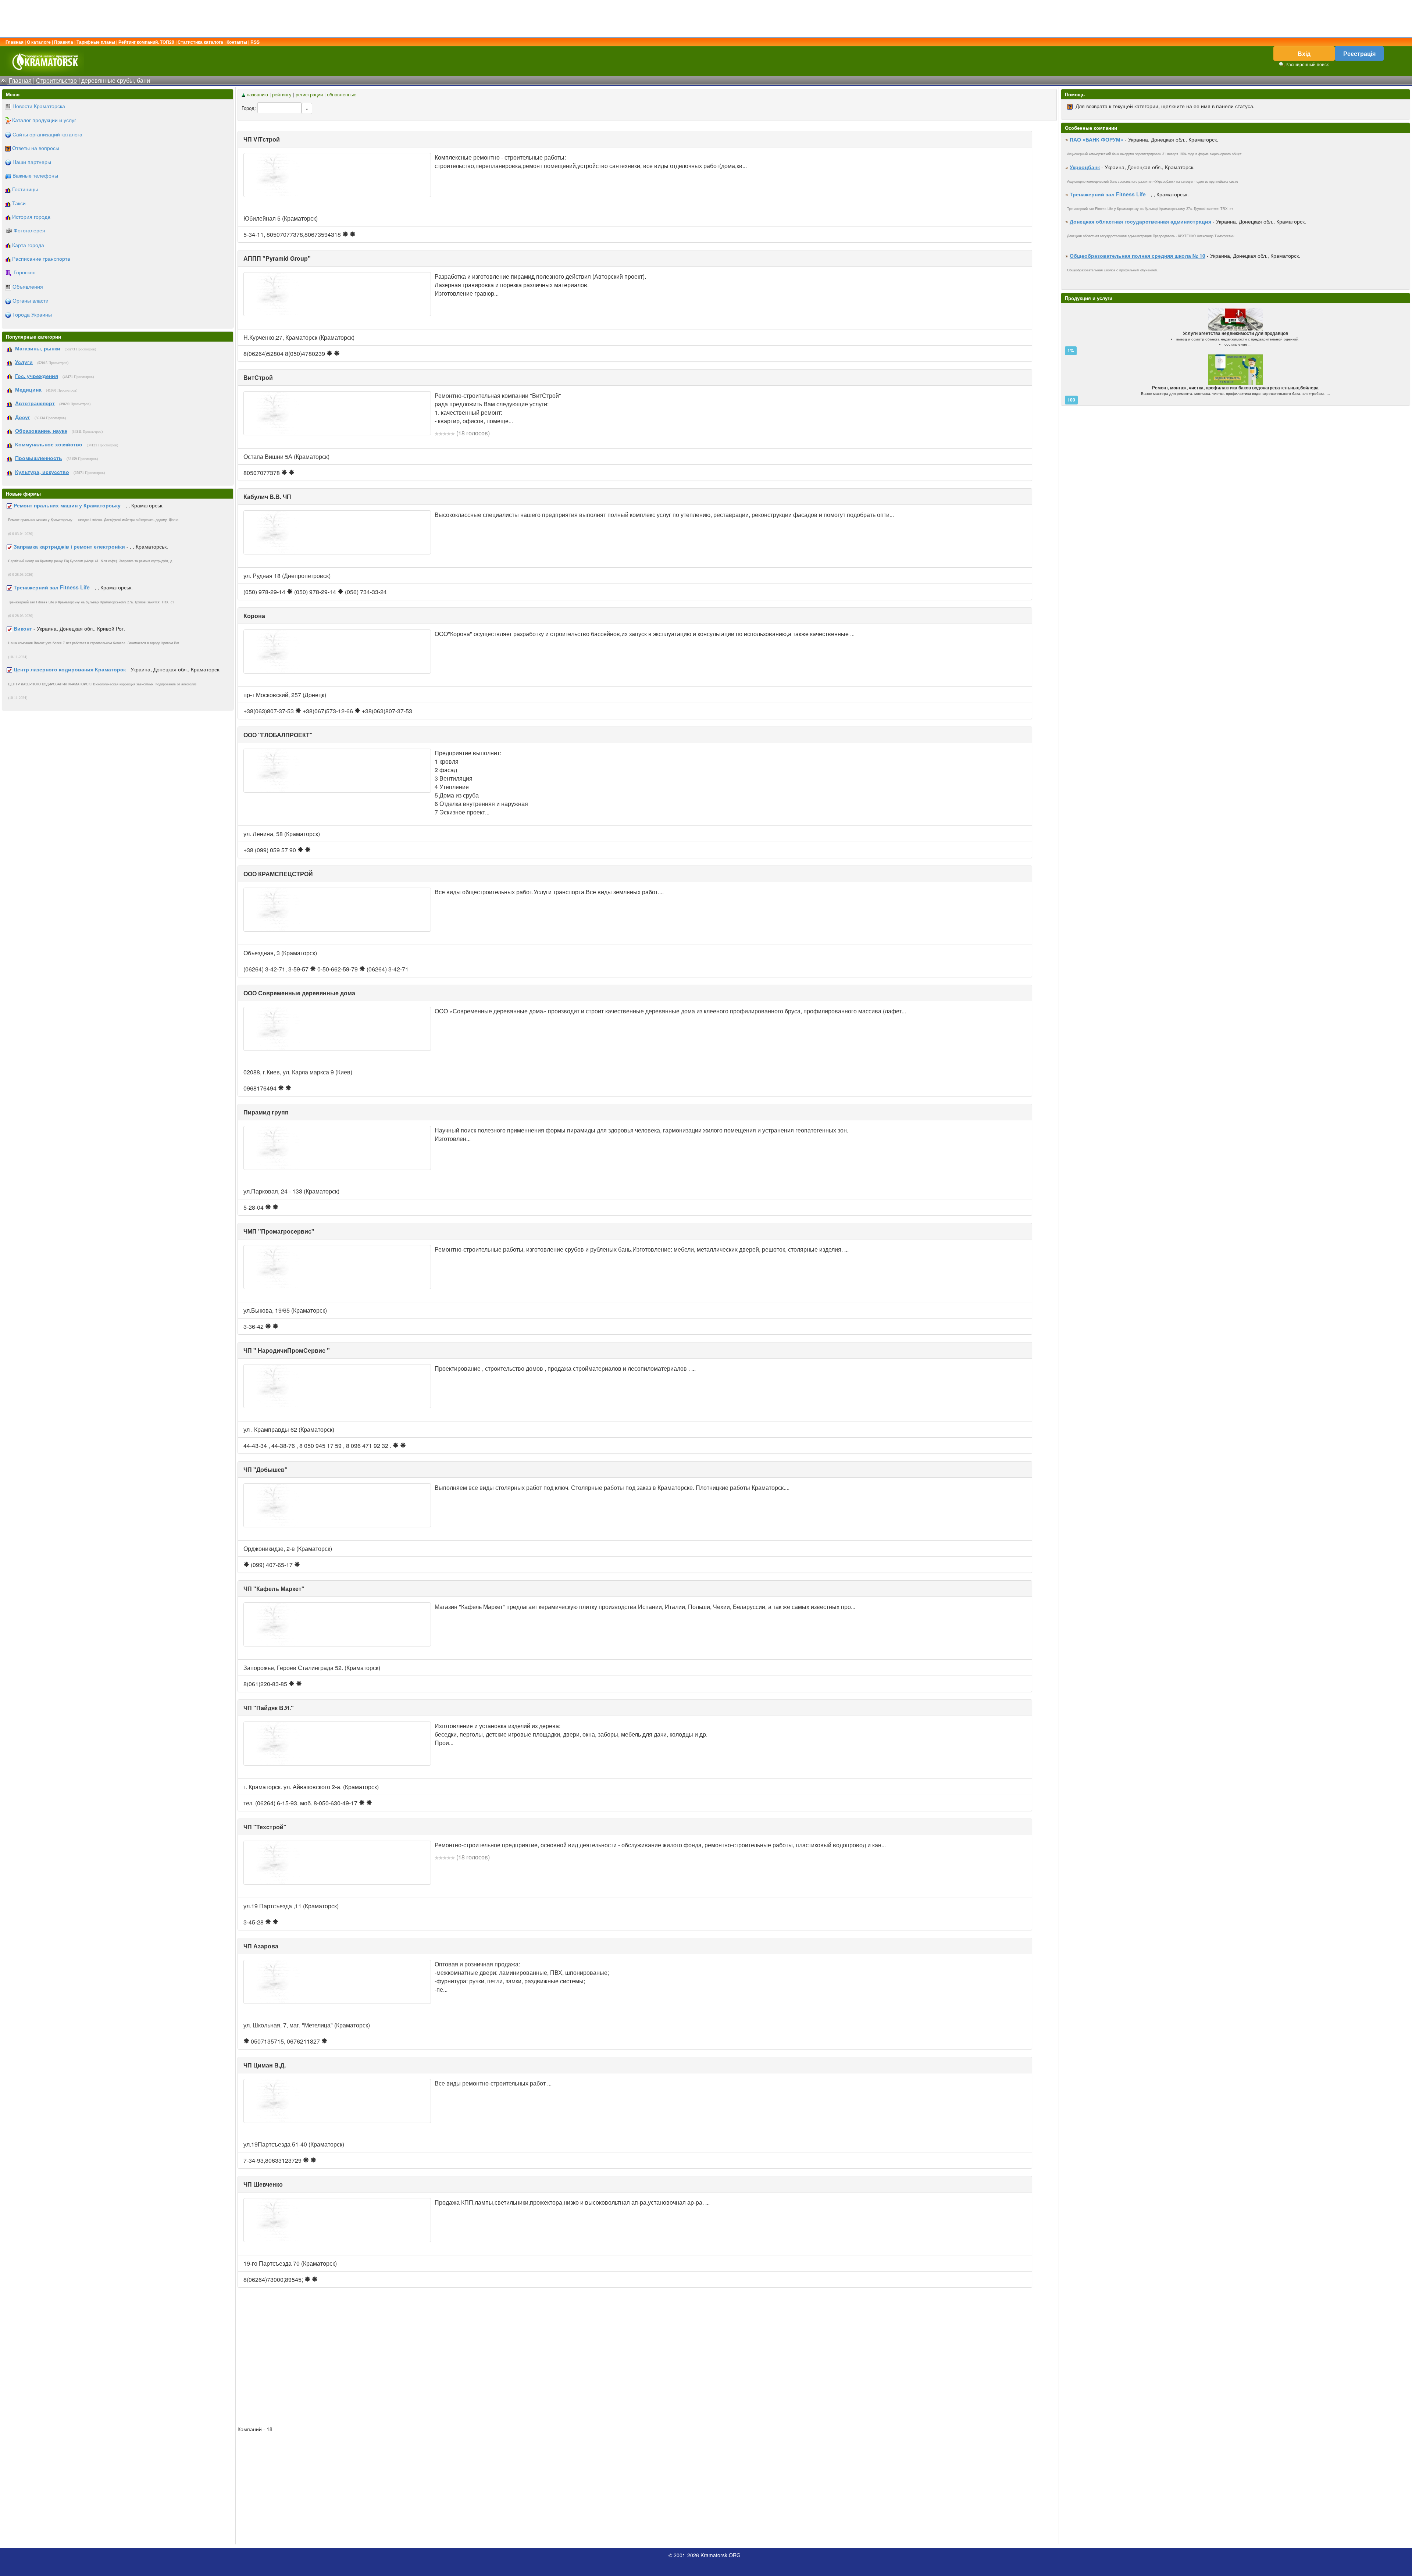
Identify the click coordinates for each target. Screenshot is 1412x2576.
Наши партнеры (32, 162)
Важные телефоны (35, 175)
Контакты (237, 42)
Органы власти (31, 300)
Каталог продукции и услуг (44, 120)
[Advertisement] (706, 18)
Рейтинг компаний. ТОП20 (146, 42)
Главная (15, 42)
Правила (64, 42)
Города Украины (32, 314)
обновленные (342, 94)
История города (31, 217)
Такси (19, 203)
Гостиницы (25, 189)
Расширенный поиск (1307, 64)
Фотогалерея (29, 230)
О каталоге (39, 42)
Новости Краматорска (39, 106)
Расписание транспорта (41, 258)
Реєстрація (1359, 53)
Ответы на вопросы (36, 148)
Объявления (28, 286)
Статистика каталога (200, 42)
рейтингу (282, 94)
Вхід (1304, 53)
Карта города (28, 245)
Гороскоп (25, 272)
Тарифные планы (96, 42)
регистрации (309, 94)
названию (257, 94)
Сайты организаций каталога (47, 134)
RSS (255, 42)
